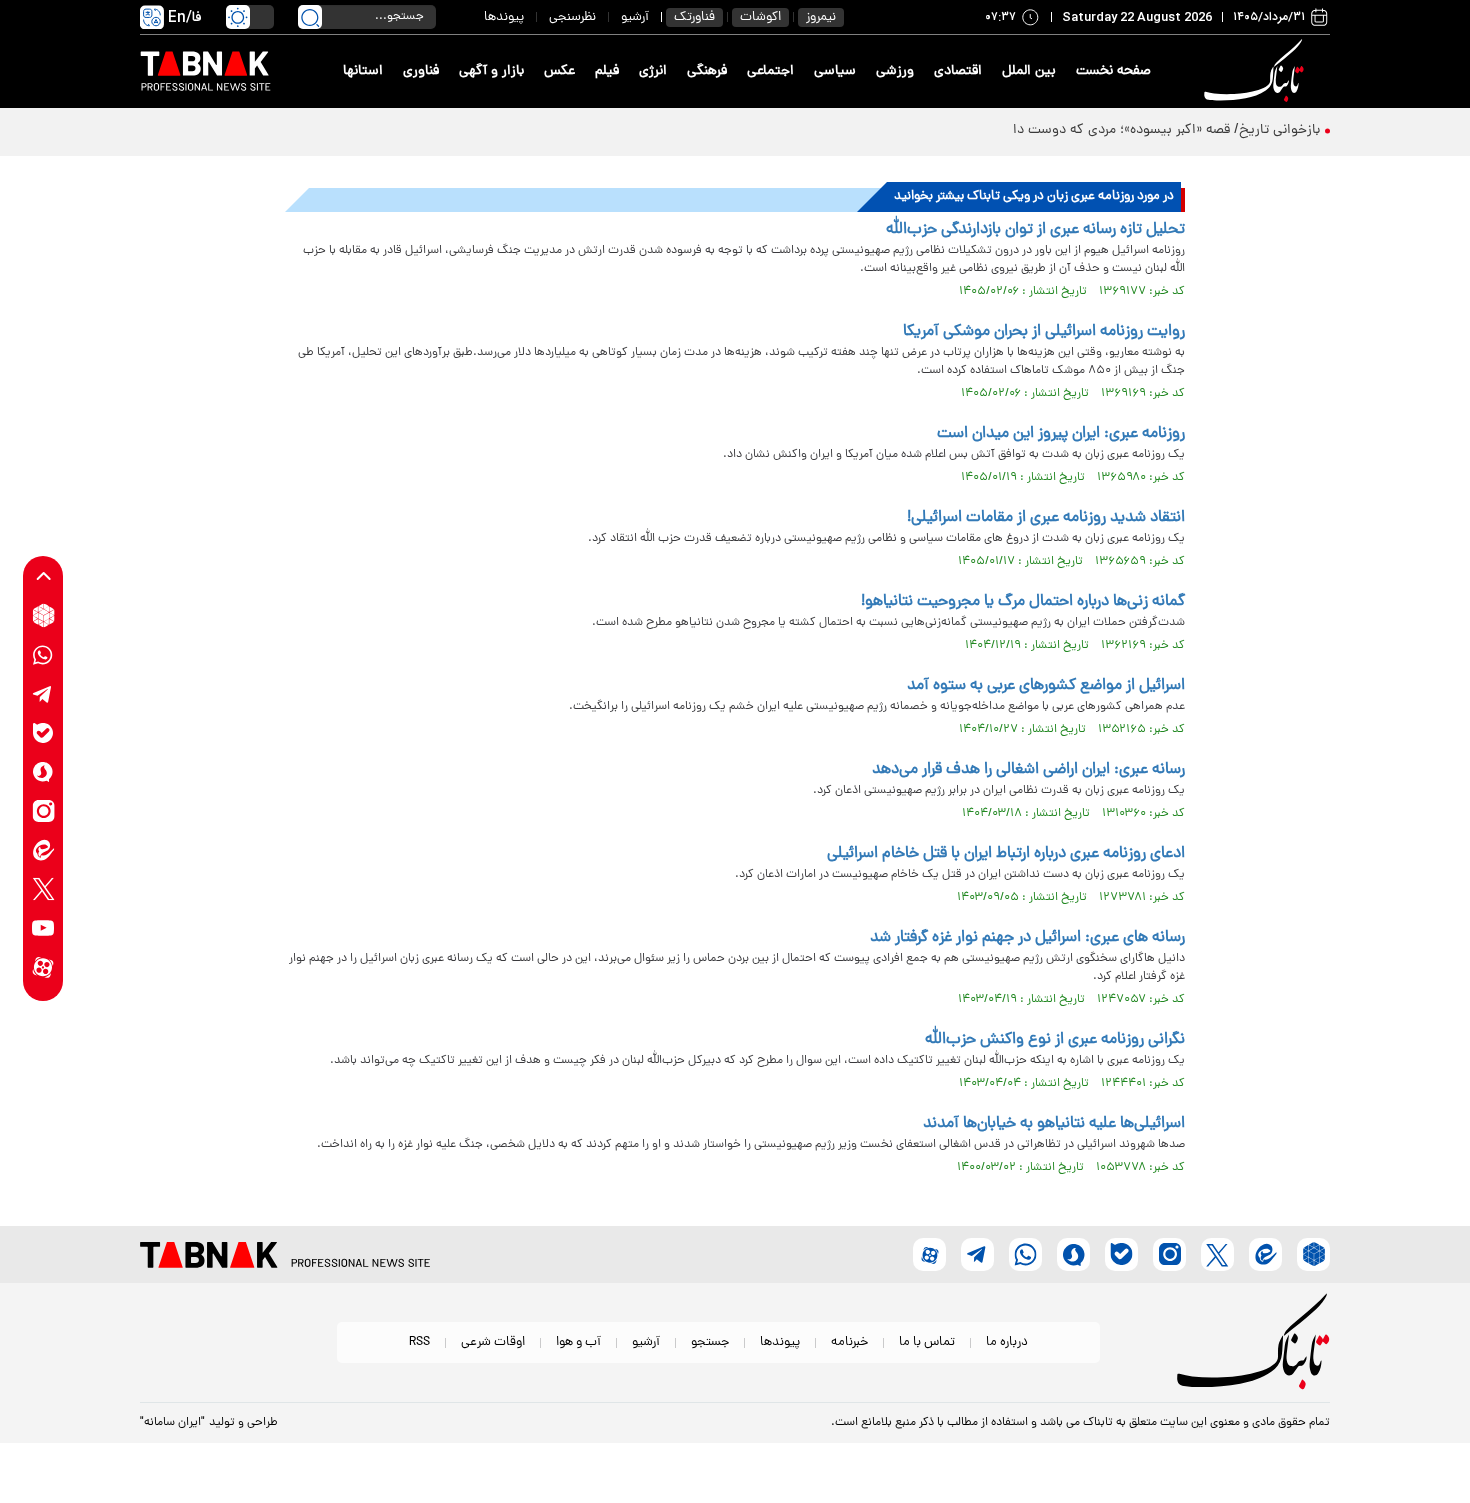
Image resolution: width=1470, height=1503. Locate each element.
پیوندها (504, 17)
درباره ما (1007, 1342)
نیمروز (821, 17)
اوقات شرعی (493, 1342)
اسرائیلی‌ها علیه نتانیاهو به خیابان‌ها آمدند (1054, 1124)
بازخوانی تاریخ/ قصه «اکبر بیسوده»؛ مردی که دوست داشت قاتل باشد (1124, 130)
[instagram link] (43, 810)
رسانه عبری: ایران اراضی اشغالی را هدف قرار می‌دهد (1028, 770)
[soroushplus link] (43, 771)
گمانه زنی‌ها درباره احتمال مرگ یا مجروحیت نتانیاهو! (1023, 602)
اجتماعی (770, 71)
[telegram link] (43, 693)
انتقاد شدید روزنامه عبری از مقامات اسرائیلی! (1046, 518)
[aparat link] (43, 966)
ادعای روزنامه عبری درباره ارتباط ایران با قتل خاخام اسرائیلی (1006, 854)
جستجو (710, 1342)
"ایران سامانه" (172, 1423)
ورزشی (895, 71)
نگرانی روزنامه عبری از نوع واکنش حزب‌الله (1055, 1040)
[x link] (43, 888)
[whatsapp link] (43, 654)
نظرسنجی (572, 17)
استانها (363, 71)
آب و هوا (578, 1342)
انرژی (653, 71)
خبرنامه (849, 1342)
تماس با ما (927, 1342)
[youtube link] (43, 927)
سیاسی (835, 71)
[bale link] (43, 732)
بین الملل (1029, 71)
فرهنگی (707, 71)
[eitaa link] (43, 849)
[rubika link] (43, 615)
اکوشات (760, 17)
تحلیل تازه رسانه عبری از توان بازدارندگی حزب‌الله (1035, 230)
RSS (419, 1342)
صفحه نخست (1113, 71)
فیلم (607, 71)
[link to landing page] (1257, 71)
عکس (559, 71)
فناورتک (694, 17)
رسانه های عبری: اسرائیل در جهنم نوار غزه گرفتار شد (1027, 938)
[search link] (310, 17)
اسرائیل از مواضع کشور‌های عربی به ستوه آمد (1046, 686)
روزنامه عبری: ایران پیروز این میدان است (1061, 434)
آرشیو (635, 17)
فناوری (421, 71)
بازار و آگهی (491, 71)
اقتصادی (958, 71)
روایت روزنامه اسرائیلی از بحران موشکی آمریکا (1044, 332)
